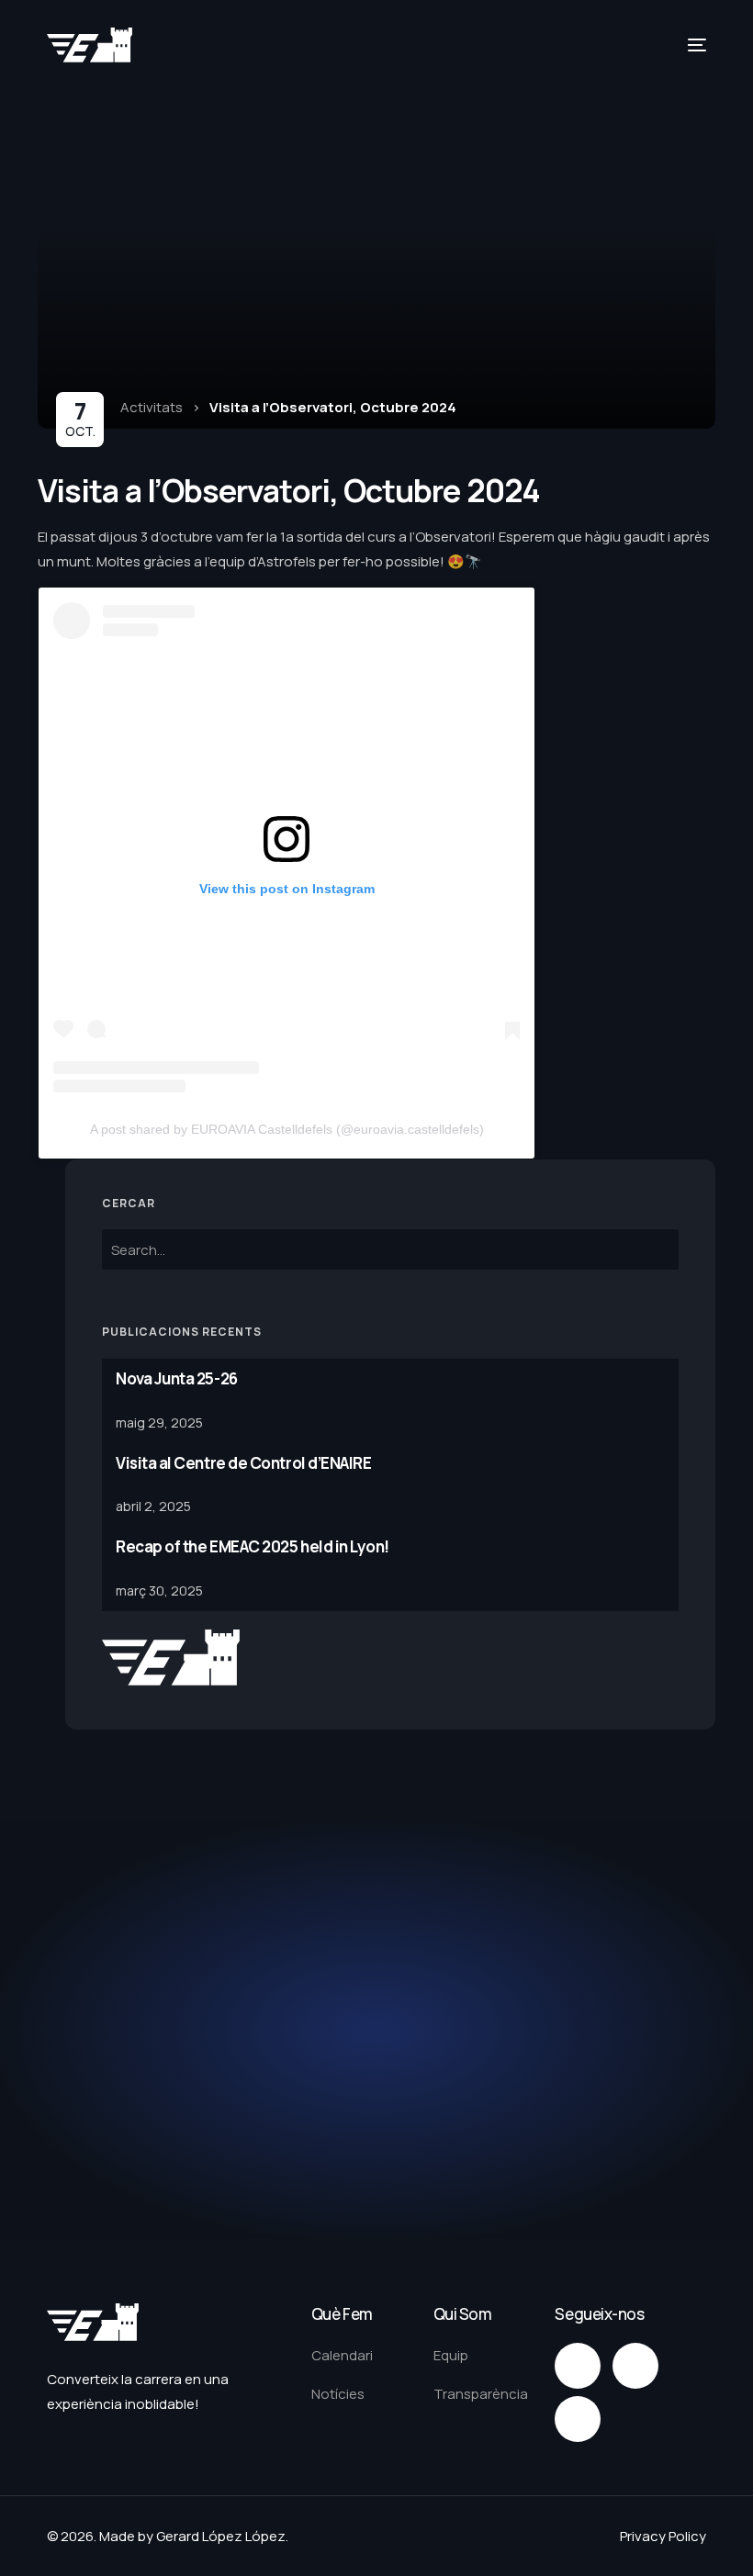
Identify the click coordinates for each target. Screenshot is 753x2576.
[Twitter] (635, 2366)
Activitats (152, 407)
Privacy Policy (663, 2536)
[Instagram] (578, 2366)
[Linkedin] (578, 2419)
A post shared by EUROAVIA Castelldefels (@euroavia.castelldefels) (287, 1129)
